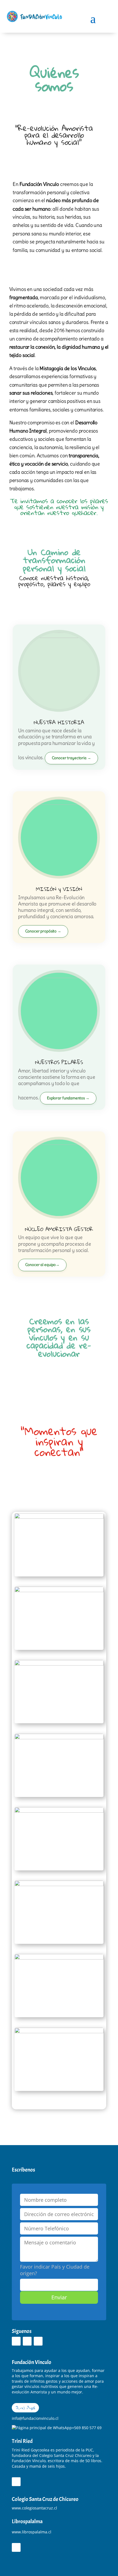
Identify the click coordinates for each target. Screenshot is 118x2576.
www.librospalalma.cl (32, 2532)
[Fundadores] (59, 1885)
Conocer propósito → (43, 931)
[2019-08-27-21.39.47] (59, 1591)
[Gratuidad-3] (59, 1811)
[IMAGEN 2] (59, 1517)
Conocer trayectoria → (71, 758)
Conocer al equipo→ (42, 1265)
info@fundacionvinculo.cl (35, 2418)
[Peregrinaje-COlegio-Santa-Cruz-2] (59, 1958)
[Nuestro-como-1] (59, 1664)
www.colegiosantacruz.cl (34, 2508)
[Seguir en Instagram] (27, 2341)
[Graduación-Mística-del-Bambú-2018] (59, 2032)
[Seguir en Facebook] (16, 2341)
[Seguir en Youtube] (38, 2341)
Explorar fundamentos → (68, 1098)
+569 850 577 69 (87, 2428)
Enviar (59, 2297)
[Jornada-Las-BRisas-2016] (59, 1738)
